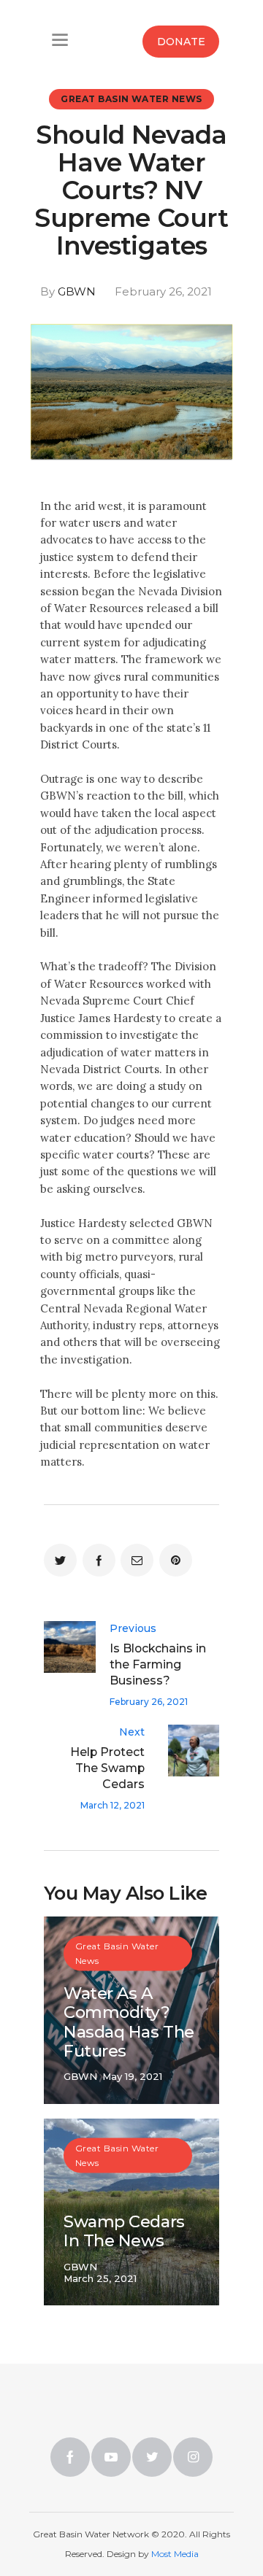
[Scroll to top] (202, 2504)
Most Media (175, 2554)
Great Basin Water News (131, 99)
